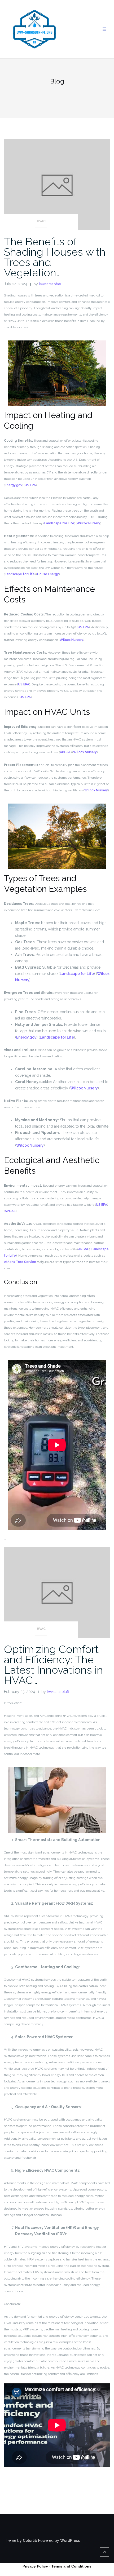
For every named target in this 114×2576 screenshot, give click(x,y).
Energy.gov (14, 485)
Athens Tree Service (20, 1262)
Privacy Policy (35, 2566)
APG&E (65, 752)
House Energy (48, 574)
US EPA (30, 485)
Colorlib (30, 2540)
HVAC (41, 221)
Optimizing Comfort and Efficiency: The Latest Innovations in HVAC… (53, 1665)
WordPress (70, 2540)
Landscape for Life (59, 523)
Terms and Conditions (71, 2566)
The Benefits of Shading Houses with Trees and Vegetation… (55, 257)
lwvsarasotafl (50, 284)
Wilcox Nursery (88, 523)
